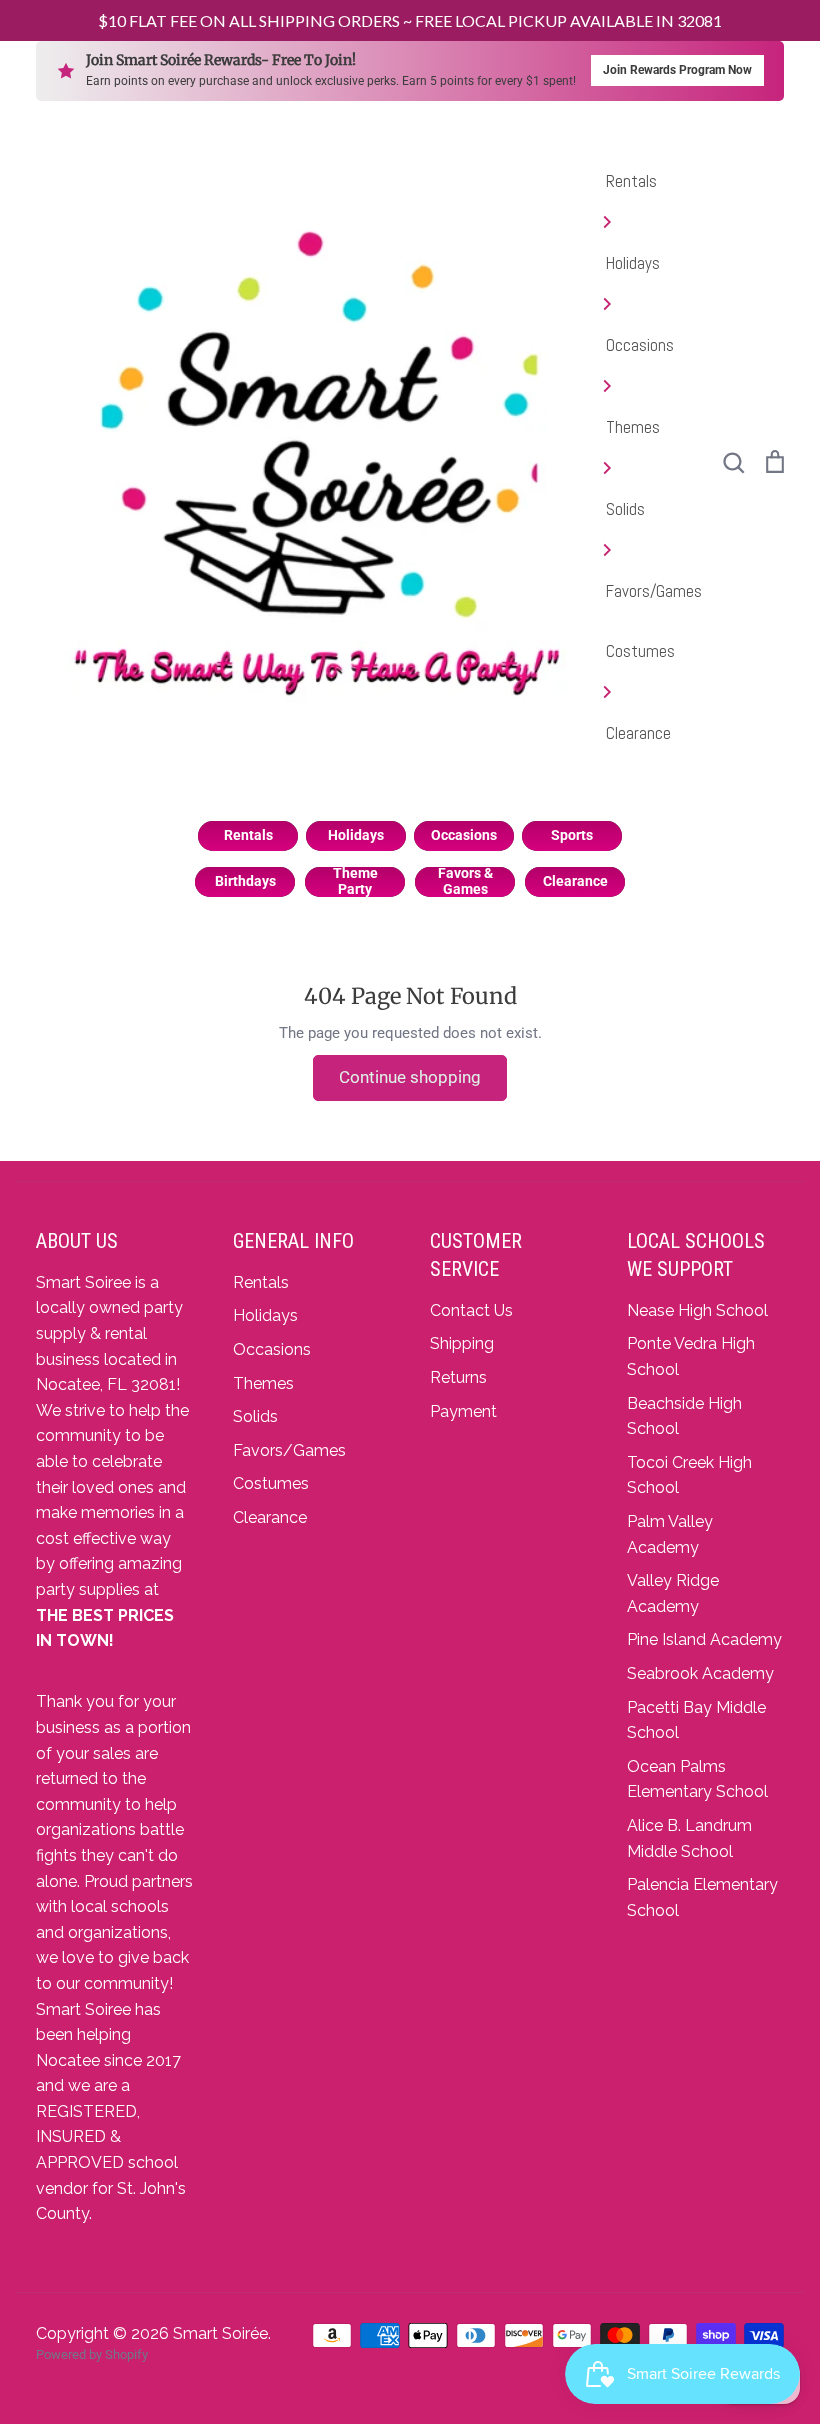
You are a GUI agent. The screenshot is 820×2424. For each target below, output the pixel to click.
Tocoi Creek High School (689, 1475)
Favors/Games (654, 591)
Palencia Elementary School (702, 1897)
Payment (463, 1411)
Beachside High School (684, 1416)
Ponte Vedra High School (691, 1356)
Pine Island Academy (704, 1639)
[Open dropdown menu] (654, 222)
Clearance (638, 733)
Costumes (640, 651)
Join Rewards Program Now (677, 70)
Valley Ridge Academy (673, 1593)
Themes (633, 427)
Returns (458, 1377)
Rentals (631, 181)
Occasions (640, 345)
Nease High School (697, 1310)
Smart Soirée (220, 2333)
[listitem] (248, 836)
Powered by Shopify (92, 2354)
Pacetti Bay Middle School (696, 1720)
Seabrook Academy (700, 1673)
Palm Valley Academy (670, 1534)
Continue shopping (410, 1077)
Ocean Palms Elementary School (697, 1779)
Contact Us (471, 1310)
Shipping (462, 1343)
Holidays (633, 263)
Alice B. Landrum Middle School (689, 1838)
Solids (625, 509)
